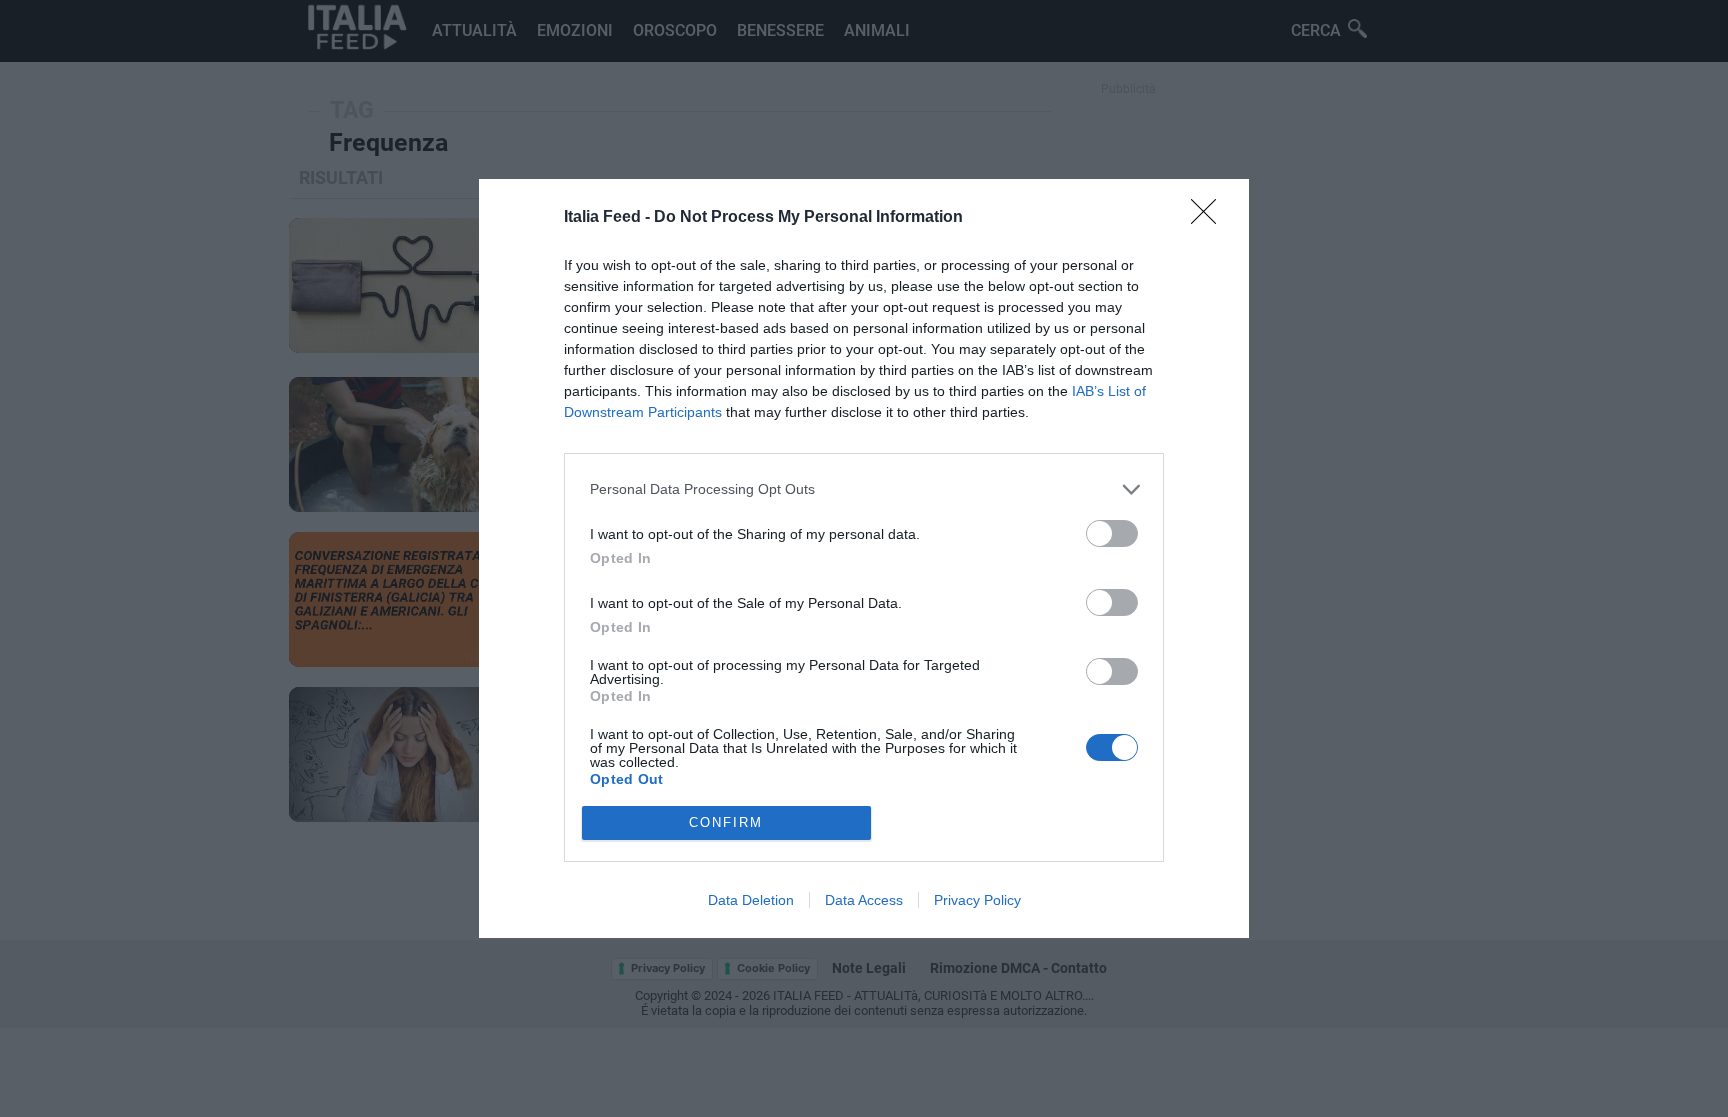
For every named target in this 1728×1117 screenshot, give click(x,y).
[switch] (1112, 533)
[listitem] (864, 489)
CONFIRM (726, 822)
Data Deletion (751, 900)
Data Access (864, 900)
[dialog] (864, 558)
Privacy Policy (977, 900)
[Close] (1210, 218)
